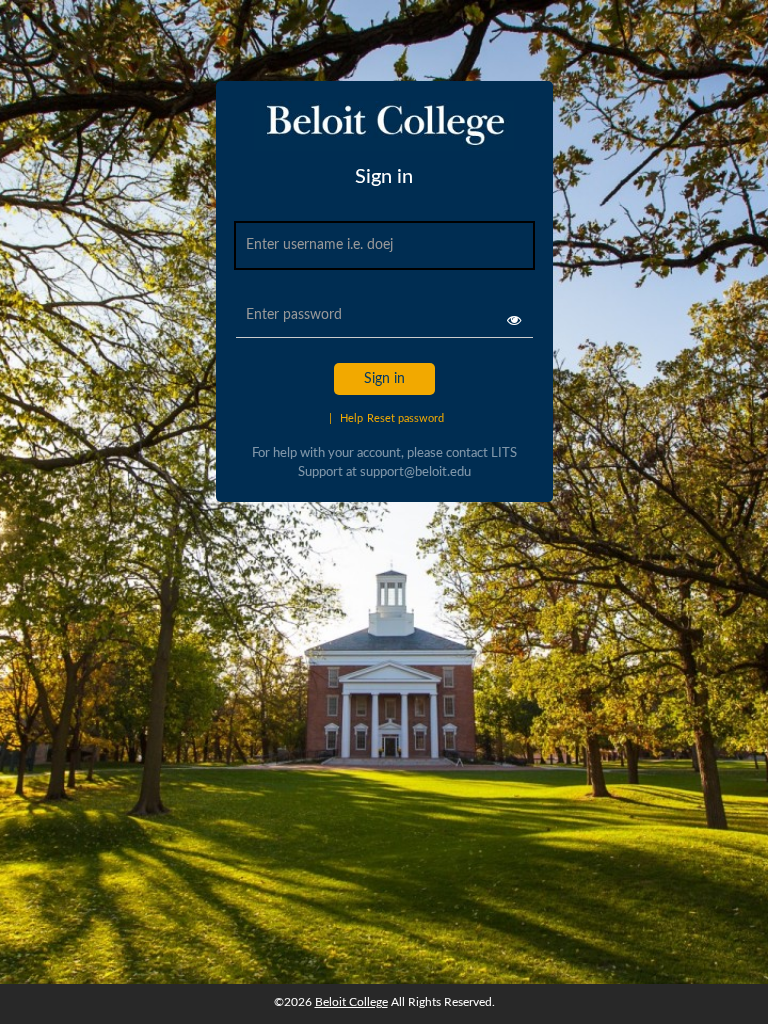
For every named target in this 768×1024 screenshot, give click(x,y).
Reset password (405, 418)
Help (346, 418)
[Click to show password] (514, 320)
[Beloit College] (383, 133)
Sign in (384, 379)
